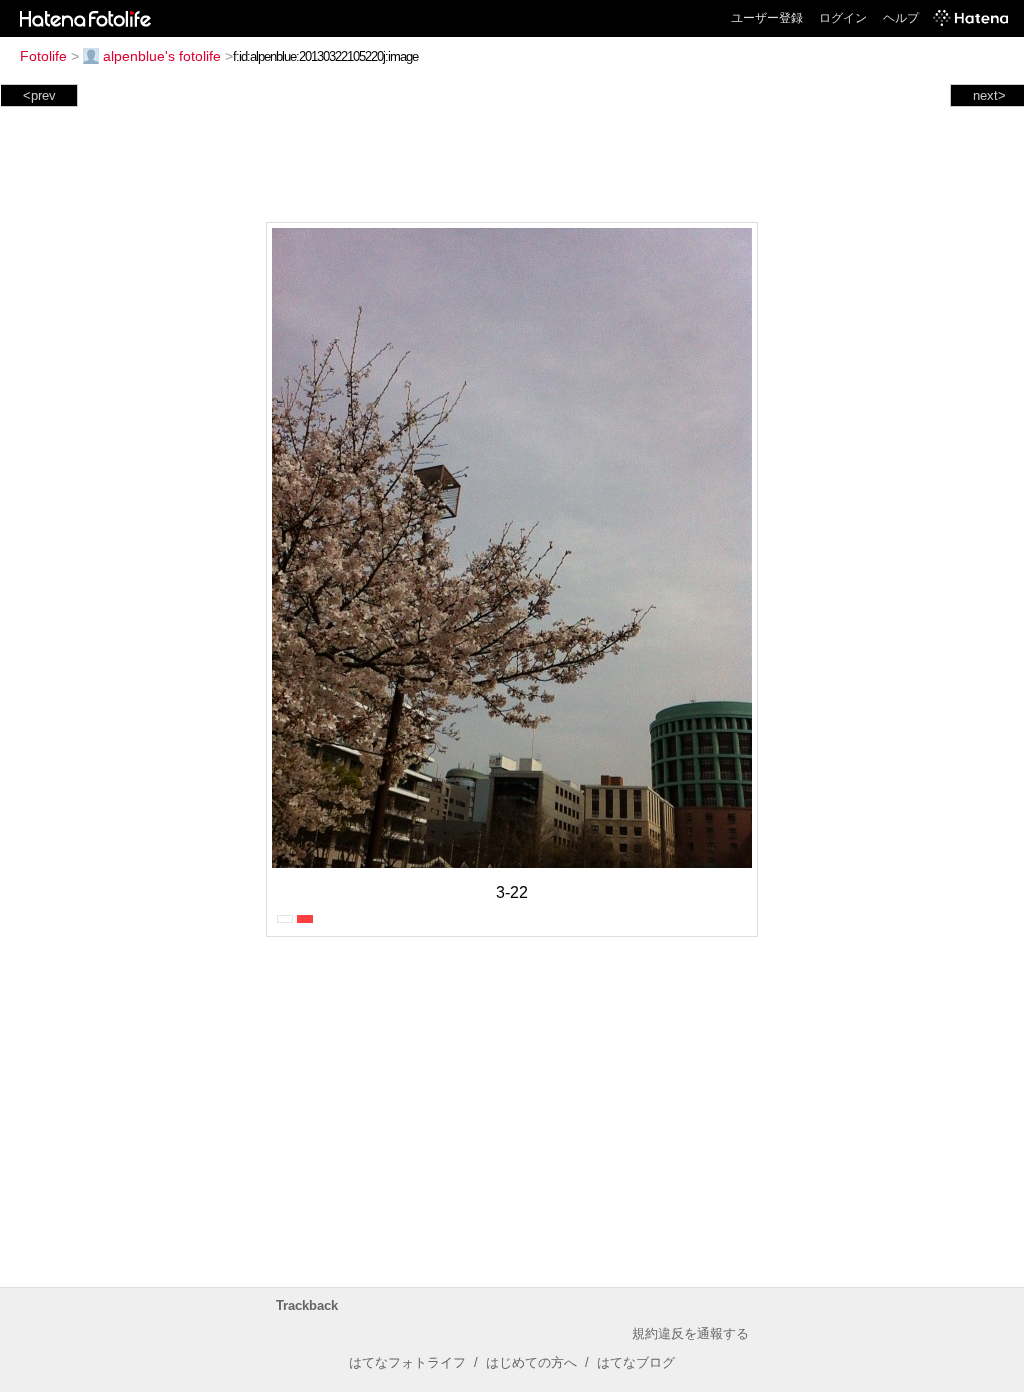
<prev (39, 95)
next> (989, 95)
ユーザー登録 (767, 18)
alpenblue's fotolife (162, 56)
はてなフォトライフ (407, 1362)
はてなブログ (636, 1362)
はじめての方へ (531, 1362)
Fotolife (43, 56)
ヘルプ (901, 18)
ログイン (843, 18)
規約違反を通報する (690, 1333)
